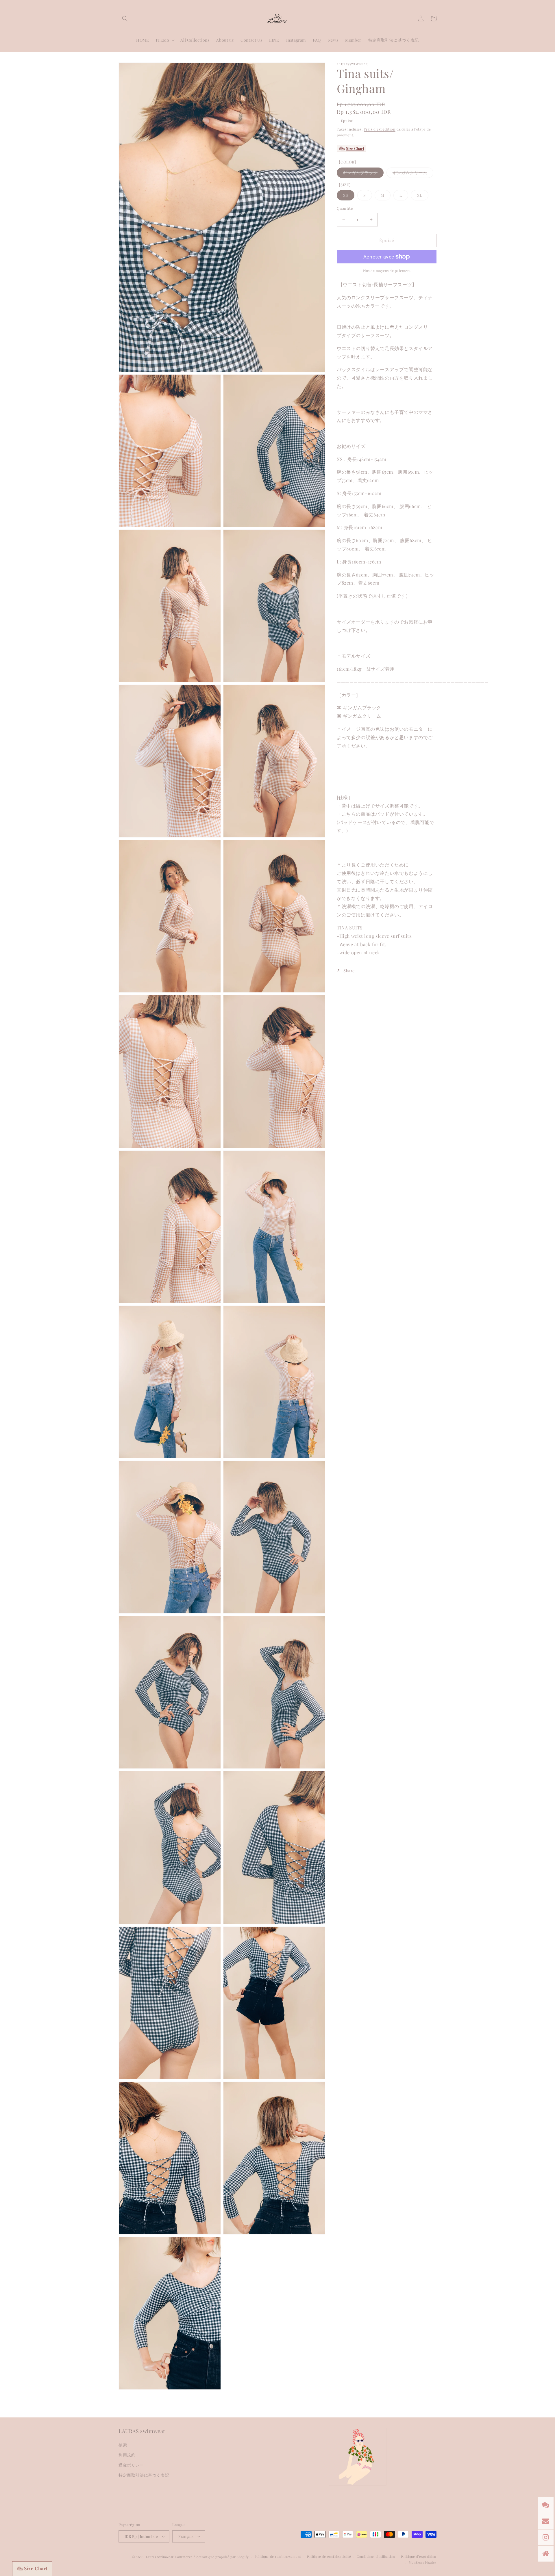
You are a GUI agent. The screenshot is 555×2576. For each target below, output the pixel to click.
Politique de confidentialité (329, 2557)
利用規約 (127, 2455)
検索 (123, 2445)
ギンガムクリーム (413, 174)
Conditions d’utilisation (376, 2557)
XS (349, 196)
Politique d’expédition (419, 2557)
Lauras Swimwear (160, 2557)
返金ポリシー (131, 2465)
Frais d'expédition (380, 129)
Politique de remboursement (278, 2557)
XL (423, 196)
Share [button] (349, 971)
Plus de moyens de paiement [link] (387, 271)
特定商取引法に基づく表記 (144, 2475)
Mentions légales (423, 2562)
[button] (125, 18)
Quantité (345, 208)
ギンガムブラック (363, 174)
